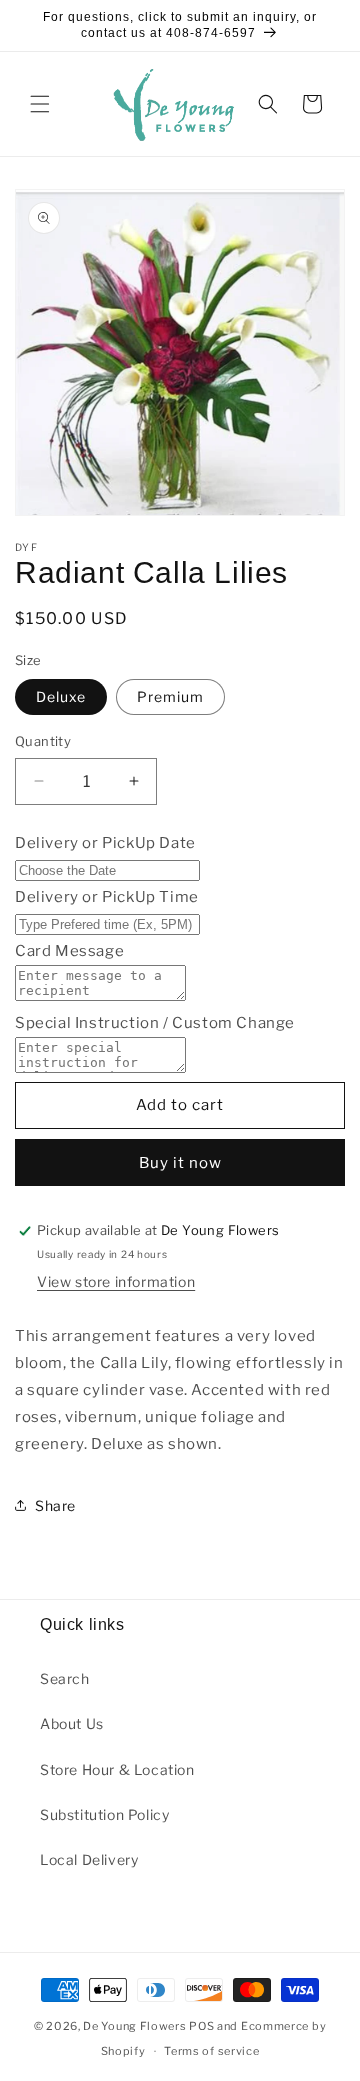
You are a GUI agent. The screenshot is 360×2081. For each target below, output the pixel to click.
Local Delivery (89, 1859)
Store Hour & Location (117, 1769)
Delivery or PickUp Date (105, 843)
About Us (72, 1723)
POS (201, 2026)
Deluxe (61, 696)
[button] (40, 104)
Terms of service (211, 2051)
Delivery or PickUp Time (107, 897)
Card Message (69, 951)
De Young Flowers (134, 2026)
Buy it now (180, 1163)
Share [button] (55, 1505)
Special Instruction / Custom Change (155, 1023)
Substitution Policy (104, 1814)
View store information (116, 1281)
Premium (170, 696)
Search (65, 1678)
